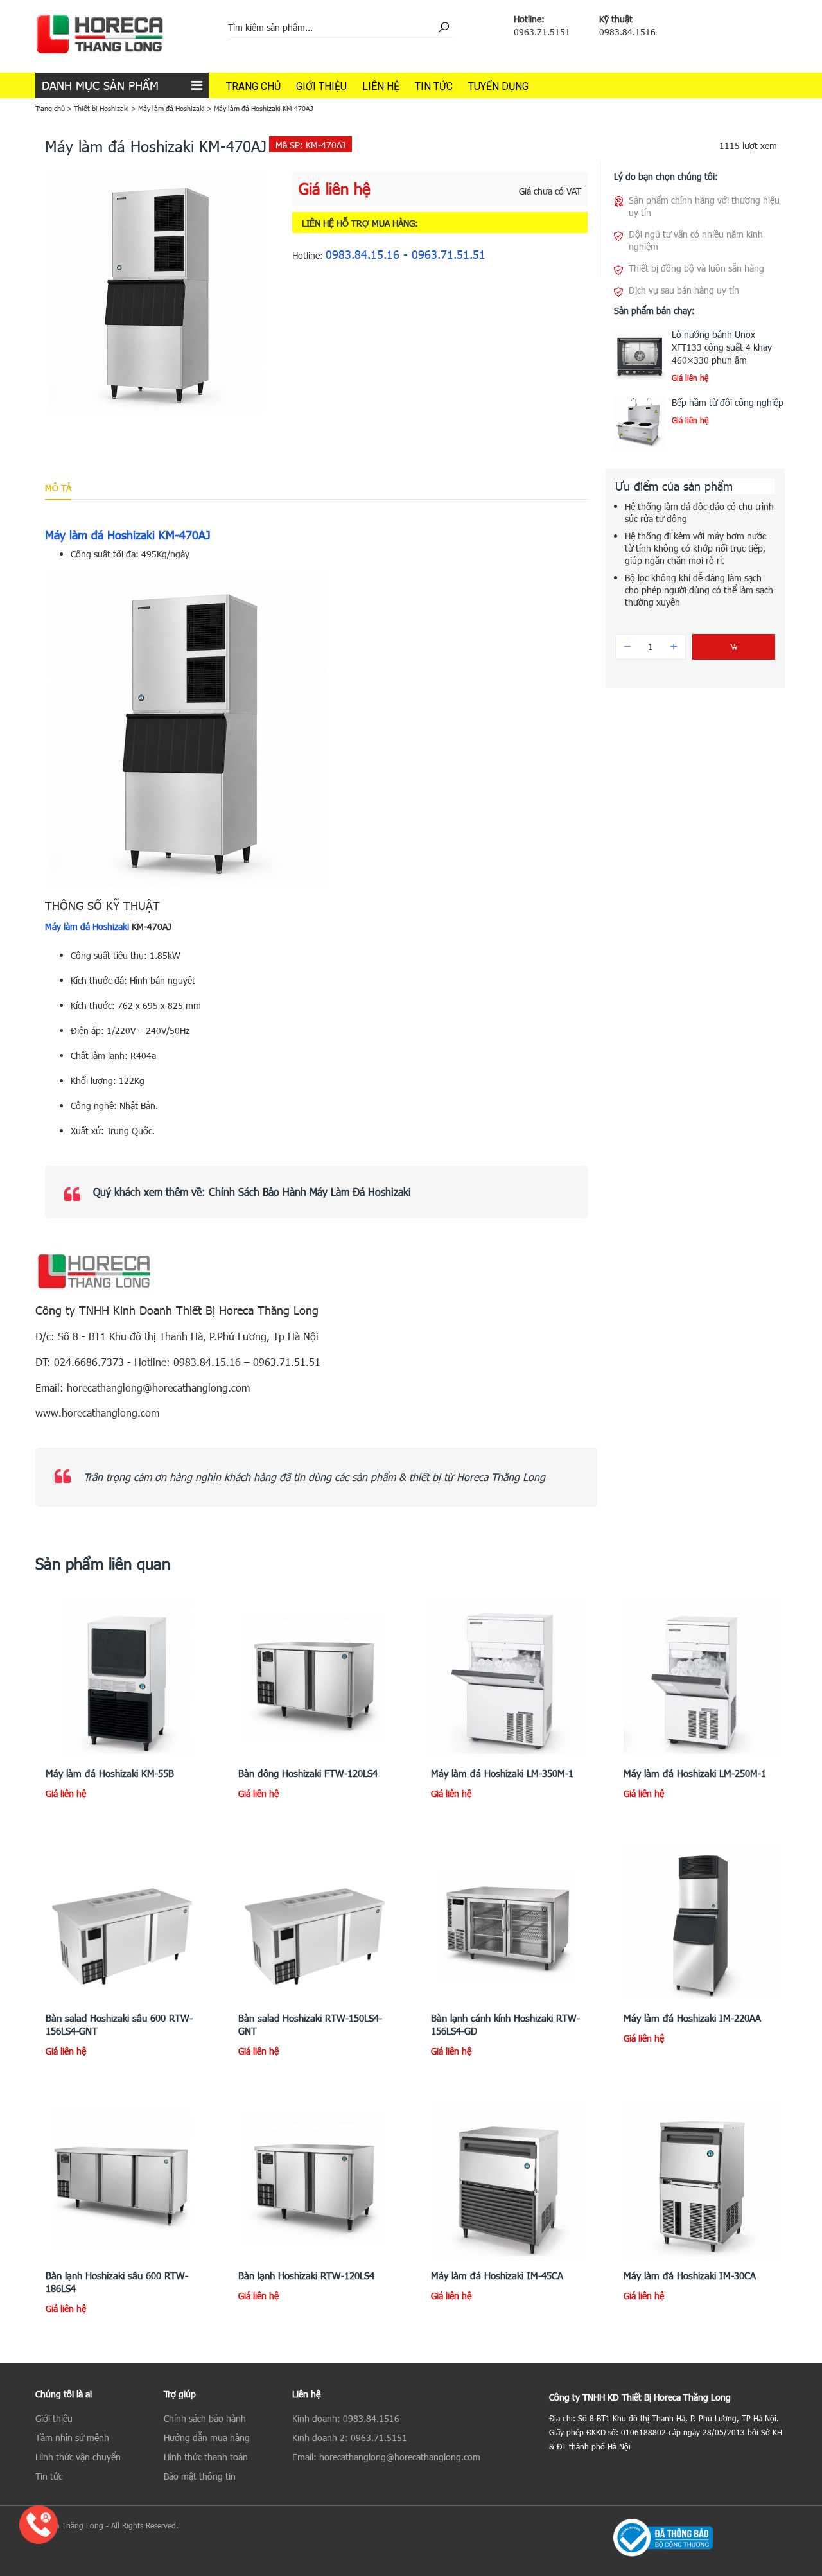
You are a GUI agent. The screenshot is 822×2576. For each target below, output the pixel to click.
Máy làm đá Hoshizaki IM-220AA (692, 2018)
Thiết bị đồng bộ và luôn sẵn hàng (696, 268)
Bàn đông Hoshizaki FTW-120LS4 (308, 1773)
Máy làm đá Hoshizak (86, 926)
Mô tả (58, 488)
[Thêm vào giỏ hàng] (734, 647)
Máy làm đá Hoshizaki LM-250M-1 (695, 1773)
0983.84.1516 (627, 32)
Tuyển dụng (498, 86)
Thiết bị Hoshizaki (101, 108)
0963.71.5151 (542, 32)
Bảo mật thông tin (200, 2476)
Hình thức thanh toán (206, 2457)
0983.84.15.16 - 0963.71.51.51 (406, 254)
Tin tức (434, 86)
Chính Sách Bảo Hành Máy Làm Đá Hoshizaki (310, 1192)
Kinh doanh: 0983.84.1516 (346, 2418)
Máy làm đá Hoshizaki (171, 108)
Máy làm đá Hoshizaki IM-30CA (690, 2275)
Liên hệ (381, 86)
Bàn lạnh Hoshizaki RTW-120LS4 (306, 2275)
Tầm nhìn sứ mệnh (72, 2438)
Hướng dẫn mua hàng (207, 2438)
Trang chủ (253, 86)
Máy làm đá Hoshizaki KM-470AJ (128, 535)
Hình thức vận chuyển (78, 2457)
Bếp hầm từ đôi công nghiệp (728, 402)
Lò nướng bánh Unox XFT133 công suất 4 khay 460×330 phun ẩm (722, 347)
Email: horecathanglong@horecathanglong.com (386, 2457)
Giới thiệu (321, 86)
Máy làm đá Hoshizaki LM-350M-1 (502, 1773)
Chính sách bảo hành (205, 2418)
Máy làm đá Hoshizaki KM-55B (110, 1773)
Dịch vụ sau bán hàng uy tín (684, 290)
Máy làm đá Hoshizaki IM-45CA (497, 2275)
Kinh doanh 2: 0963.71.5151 (350, 2438)
